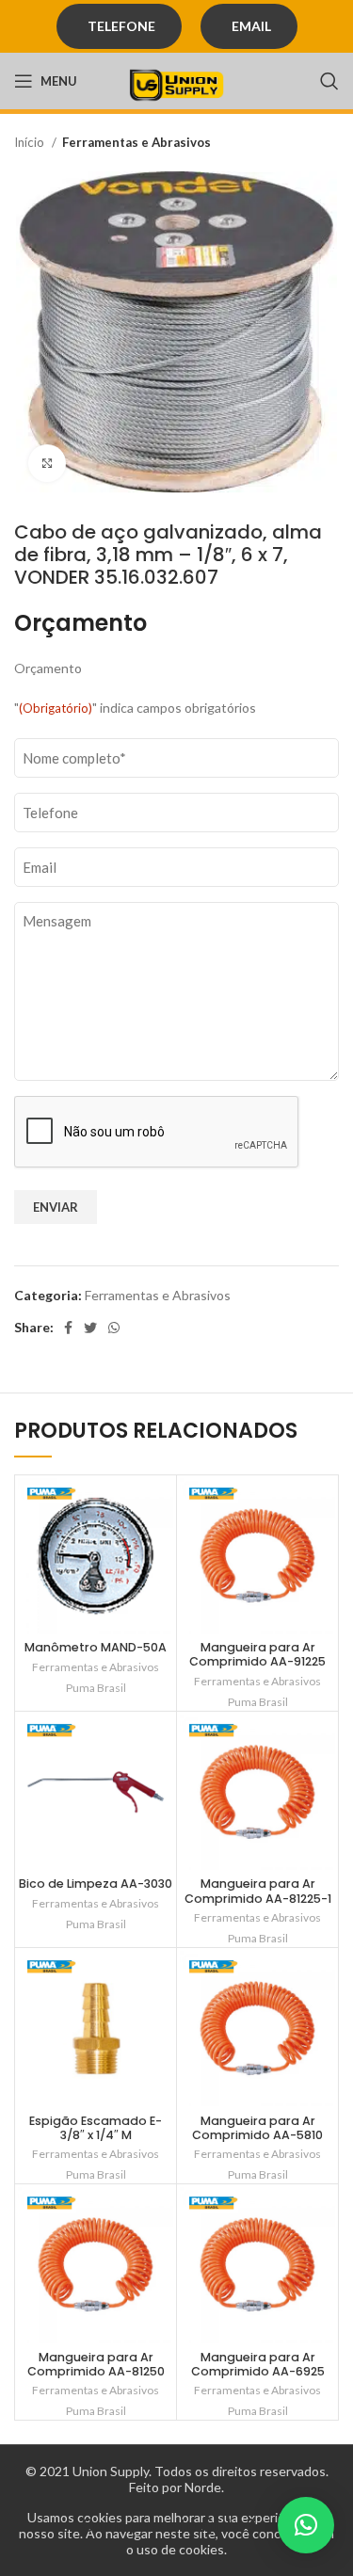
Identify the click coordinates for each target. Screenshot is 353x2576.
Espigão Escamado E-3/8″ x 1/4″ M (96, 2128)
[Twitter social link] (90, 1328)
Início (31, 142)
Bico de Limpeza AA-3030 (96, 1884)
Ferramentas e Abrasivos (136, 142)
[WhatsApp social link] (114, 1328)
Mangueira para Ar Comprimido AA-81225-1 (258, 1891)
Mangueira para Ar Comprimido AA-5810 (257, 2128)
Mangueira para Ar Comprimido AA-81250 (96, 2364)
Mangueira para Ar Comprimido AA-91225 (257, 1654)
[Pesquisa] (329, 81)
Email (251, 26)
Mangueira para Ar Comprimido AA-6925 (258, 2364)
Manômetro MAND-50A (96, 1647)
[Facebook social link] (68, 1328)
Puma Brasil (96, 1688)
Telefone (121, 26)
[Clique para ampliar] (47, 463)
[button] (306, 2525)
